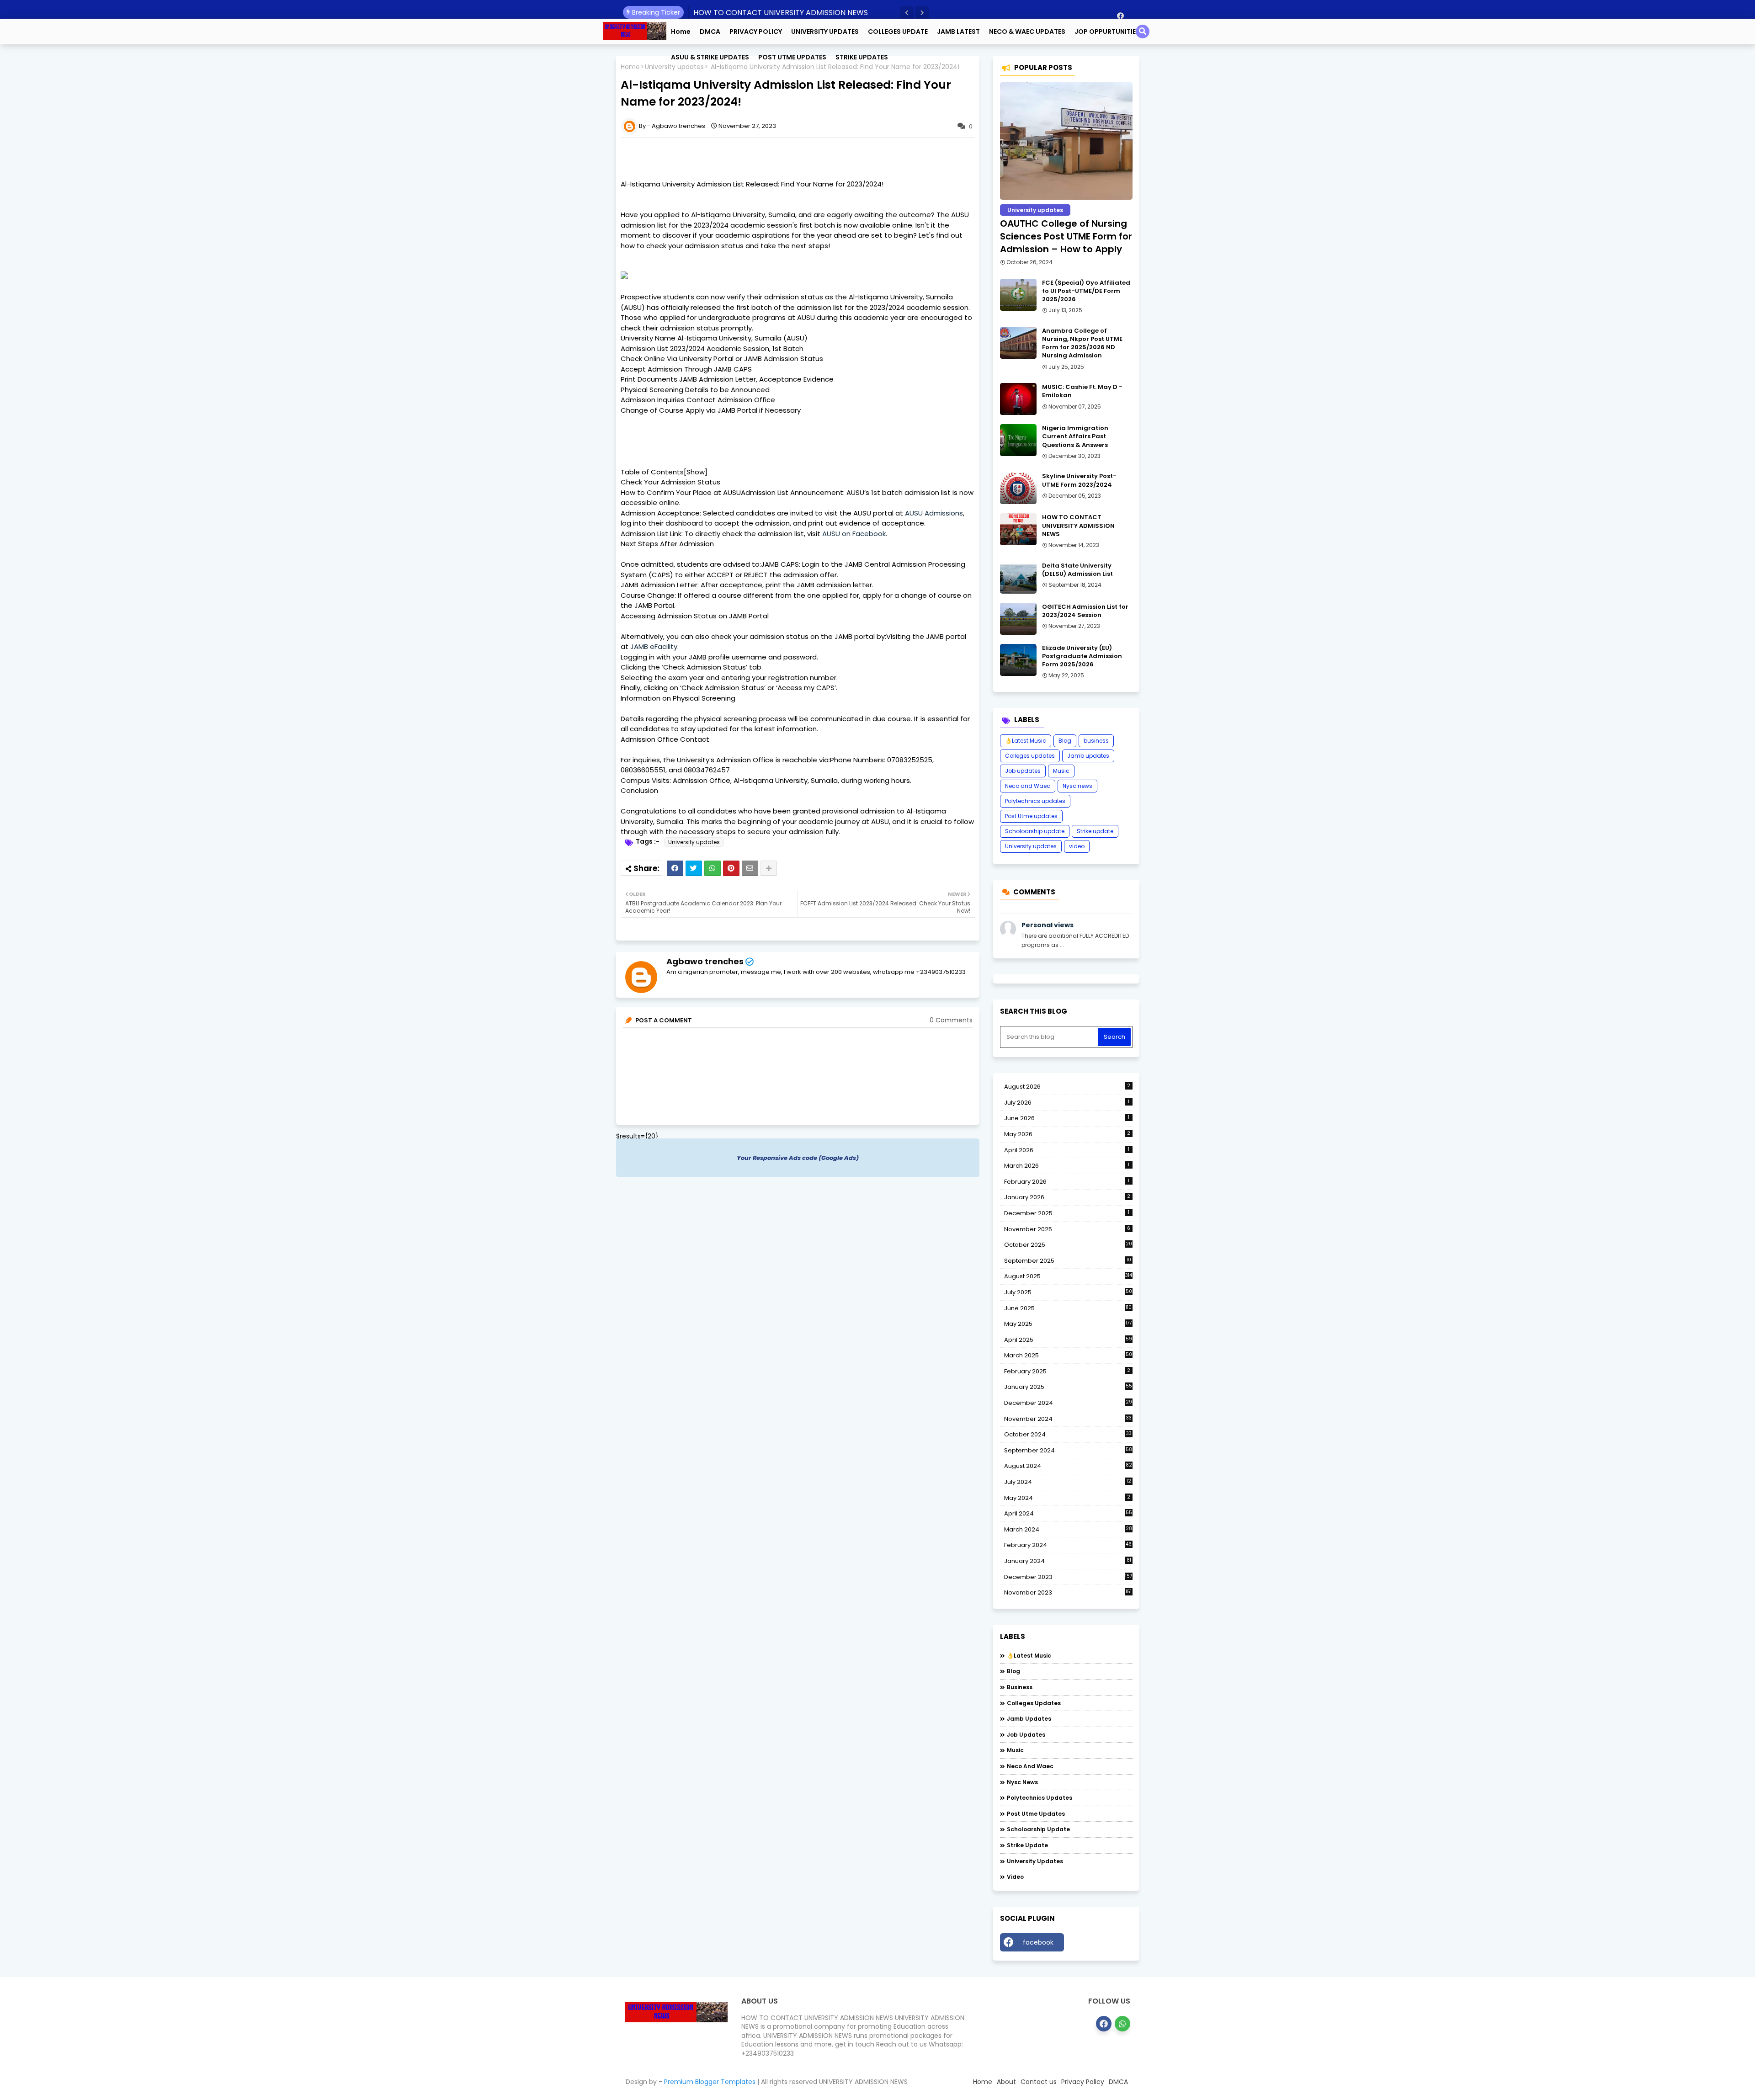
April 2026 (1067, 1150)
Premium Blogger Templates (710, 2082)
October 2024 (1068, 1435)
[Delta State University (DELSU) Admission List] (1018, 578)
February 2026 (1067, 1182)
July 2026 (1067, 1103)
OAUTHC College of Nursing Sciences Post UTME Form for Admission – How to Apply (1066, 236)
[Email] (750, 868)
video (1077, 846)
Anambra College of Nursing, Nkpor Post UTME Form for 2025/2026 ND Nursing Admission (1082, 343)
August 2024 (1068, 1466)
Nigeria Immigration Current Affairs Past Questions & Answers (1075, 436)
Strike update (1095, 831)
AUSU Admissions (934, 513)
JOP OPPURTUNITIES (1107, 32)
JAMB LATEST (958, 32)
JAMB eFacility (654, 646)
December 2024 (1068, 1403)
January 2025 (1068, 1387)
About (1006, 2082)
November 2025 (1067, 1229)
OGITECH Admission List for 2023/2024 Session (1085, 611)
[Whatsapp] (713, 868)
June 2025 (1068, 1308)
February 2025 (1067, 1371)
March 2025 (1068, 1355)
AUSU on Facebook (854, 534)
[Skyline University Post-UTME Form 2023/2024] (1018, 488)
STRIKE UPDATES (862, 57)
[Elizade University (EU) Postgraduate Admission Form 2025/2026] (1018, 660)
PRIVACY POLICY (756, 32)
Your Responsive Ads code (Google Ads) (798, 1158)
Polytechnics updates (1035, 801)
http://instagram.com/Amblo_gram (1101, 1945)
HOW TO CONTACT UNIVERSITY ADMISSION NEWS (781, 13)
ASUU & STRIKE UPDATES (710, 57)
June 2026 (1067, 1118)
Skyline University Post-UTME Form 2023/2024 (1079, 480)
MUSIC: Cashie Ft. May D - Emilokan (1082, 391)
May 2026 (1067, 1134)
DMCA (710, 32)
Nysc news (1077, 786)
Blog (1065, 741)
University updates (694, 842)
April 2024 (1068, 1513)
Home (681, 32)
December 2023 (1068, 1577)
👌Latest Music (1026, 741)
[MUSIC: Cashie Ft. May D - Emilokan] (1018, 399)
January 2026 (1067, 1197)
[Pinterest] (731, 868)
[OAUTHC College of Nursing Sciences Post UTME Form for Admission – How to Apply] (1066, 141)
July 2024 (1068, 1482)
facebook (1038, 1942)
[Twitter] (694, 868)
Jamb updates (1088, 756)
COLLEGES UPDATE (898, 32)
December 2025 (1067, 1213)
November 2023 (1068, 1593)
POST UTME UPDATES (792, 57)
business (1096, 741)
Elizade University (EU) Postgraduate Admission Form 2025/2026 (1082, 656)
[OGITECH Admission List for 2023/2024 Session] (1018, 619)
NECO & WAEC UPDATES (1027, 32)
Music (1061, 771)
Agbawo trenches (705, 961)
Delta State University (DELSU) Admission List (1077, 570)
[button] (907, 13)
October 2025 (1068, 1245)
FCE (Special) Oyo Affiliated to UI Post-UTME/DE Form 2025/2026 (1086, 291)
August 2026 (1067, 1087)
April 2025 (1068, 1340)
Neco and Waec (1028, 786)
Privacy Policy (1083, 2082)
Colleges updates (1030, 756)
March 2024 (1068, 1530)
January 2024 (1068, 1561)
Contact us (1039, 2082)
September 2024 (1068, 1451)
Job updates (1023, 771)
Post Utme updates (1031, 816)
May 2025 (1068, 1324)
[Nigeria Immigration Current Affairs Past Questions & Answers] (1018, 440)
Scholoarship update (1035, 831)
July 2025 (1068, 1292)
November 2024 (1068, 1419)
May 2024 (1067, 1498)
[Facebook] (675, 868)
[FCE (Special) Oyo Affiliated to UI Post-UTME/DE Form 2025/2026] (1018, 295)
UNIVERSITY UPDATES (825, 32)
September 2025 (1068, 1261)
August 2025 (1068, 1276)
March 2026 (1067, 1166)
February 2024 (1068, 1545)
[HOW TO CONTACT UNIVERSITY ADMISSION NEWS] (1018, 529)
